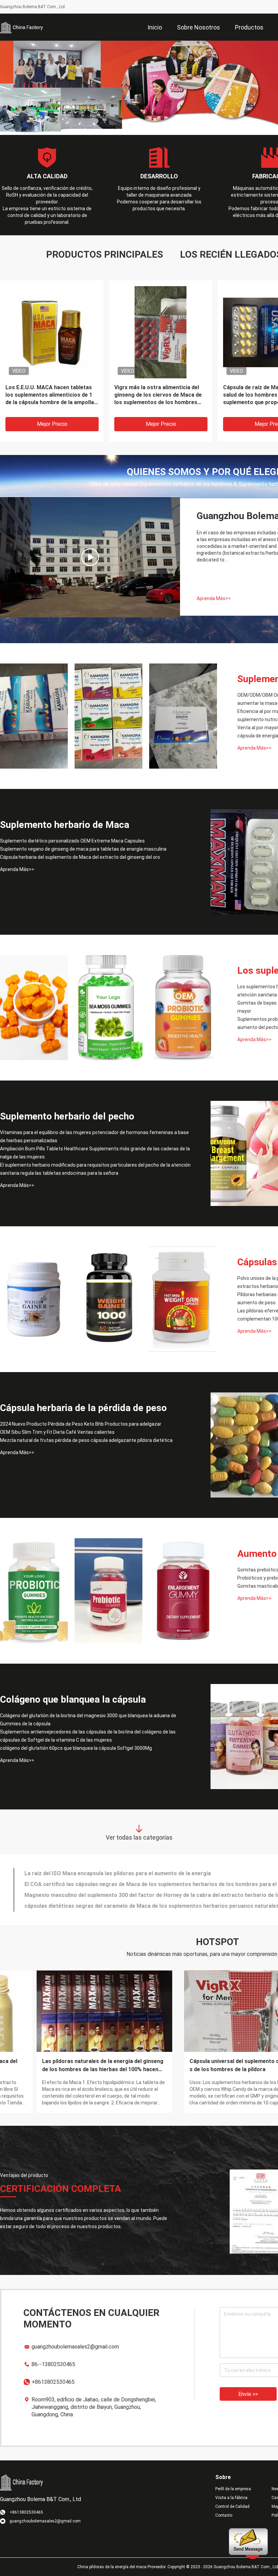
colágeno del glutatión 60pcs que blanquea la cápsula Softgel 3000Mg (76, 1745)
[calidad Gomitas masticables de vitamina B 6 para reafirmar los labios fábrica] (183, 1588)
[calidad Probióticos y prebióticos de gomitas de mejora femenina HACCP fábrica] (108, 1588)
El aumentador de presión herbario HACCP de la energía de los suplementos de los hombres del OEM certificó (68, 2063)
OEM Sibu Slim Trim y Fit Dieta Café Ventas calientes (57, 1429)
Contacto (224, 2513)
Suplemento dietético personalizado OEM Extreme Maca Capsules (72, 838)
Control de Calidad (232, 2504)
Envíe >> (248, 2391)
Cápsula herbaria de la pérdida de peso (83, 1405)
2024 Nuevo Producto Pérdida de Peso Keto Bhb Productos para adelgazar (81, 1421)
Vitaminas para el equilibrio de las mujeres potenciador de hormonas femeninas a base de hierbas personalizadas (94, 1134)
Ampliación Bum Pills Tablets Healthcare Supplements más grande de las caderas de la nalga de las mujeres (95, 1150)
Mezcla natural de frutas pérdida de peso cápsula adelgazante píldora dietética (86, 1438)
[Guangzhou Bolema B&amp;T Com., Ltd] (22, 27)
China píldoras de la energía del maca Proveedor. (122, 2564)
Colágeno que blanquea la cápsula (73, 1697)
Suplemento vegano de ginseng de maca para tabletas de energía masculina (83, 846)
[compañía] (90, 554)
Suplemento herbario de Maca (65, 822)
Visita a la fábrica (231, 2495)
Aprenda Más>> (214, 596)
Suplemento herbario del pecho (67, 1114)
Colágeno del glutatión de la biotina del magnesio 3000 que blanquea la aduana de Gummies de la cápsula (88, 1717)
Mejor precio (52, 421)
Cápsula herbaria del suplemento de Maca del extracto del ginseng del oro (80, 854)
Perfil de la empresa (233, 2486)
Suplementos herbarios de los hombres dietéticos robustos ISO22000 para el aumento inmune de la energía (158, 392)
